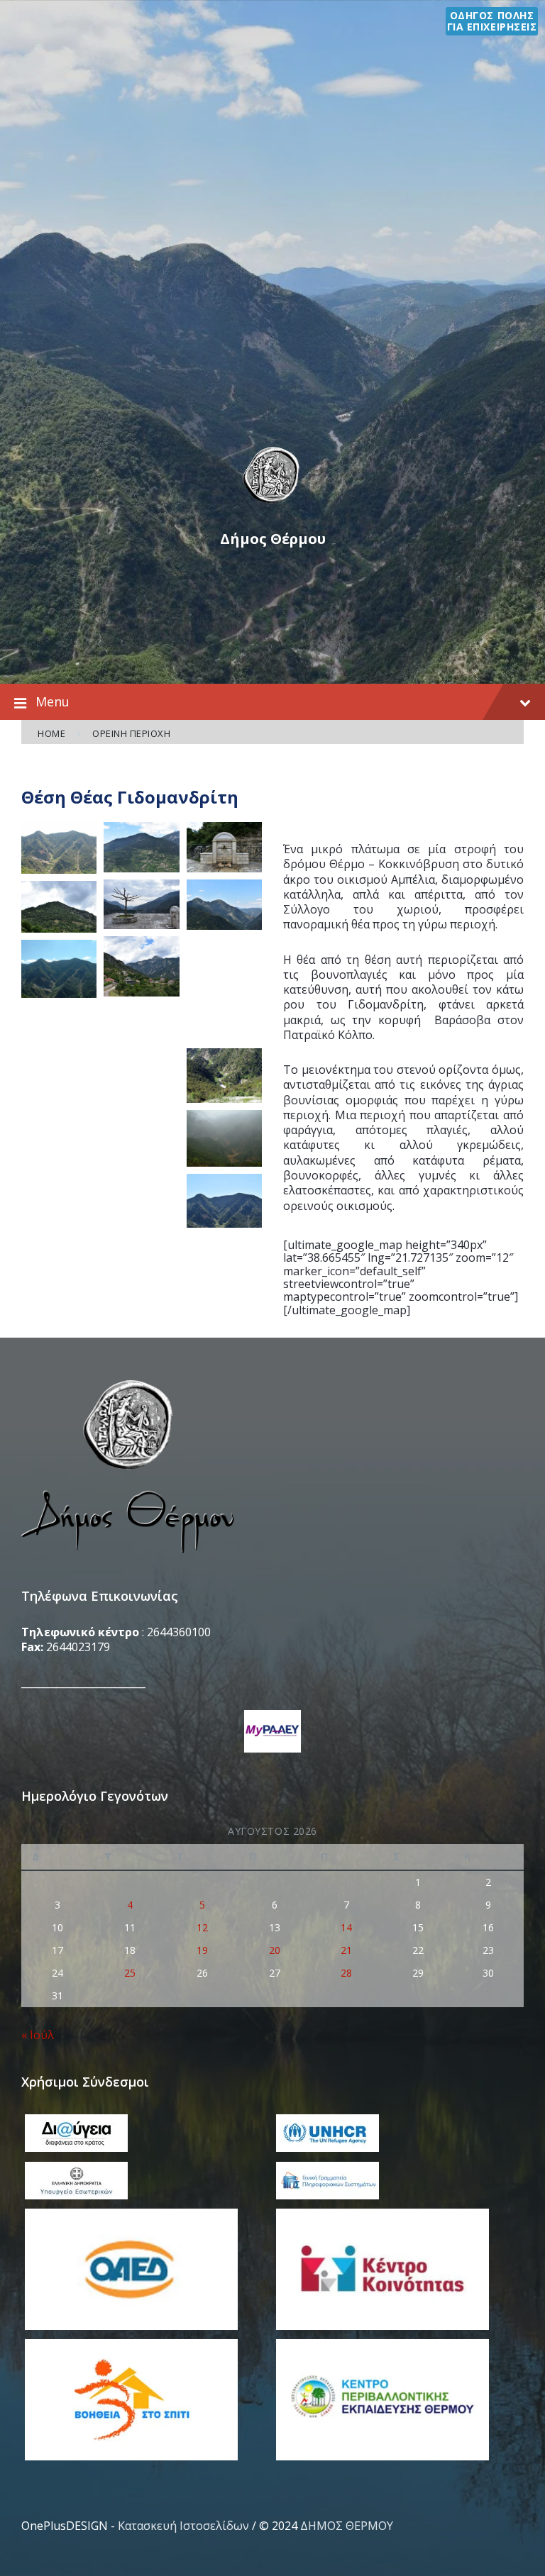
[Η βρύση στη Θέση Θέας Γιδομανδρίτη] (224, 847)
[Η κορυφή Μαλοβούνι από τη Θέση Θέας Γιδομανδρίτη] (224, 905)
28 (346, 1973)
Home (51, 733)
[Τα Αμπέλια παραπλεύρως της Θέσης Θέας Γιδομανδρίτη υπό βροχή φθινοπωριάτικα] (141, 1056)
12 (202, 1927)
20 (275, 1950)
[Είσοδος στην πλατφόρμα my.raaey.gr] (272, 1733)
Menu (53, 701)
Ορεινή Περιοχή (131, 733)
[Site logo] (272, 503)
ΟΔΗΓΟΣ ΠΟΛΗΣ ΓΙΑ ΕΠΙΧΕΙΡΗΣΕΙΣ (492, 21)
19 (202, 1950)
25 (130, 1973)
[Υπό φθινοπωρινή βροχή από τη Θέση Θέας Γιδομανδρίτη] (224, 1138)
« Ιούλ (38, 2035)
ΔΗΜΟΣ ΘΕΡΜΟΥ (347, 2526)
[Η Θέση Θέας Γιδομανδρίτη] (141, 905)
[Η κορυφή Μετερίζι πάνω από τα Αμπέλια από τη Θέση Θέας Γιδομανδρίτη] (59, 907)
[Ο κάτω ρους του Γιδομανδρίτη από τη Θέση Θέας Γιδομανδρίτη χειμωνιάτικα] (224, 989)
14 (346, 1927)
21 (346, 1950)
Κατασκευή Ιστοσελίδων (183, 2526)
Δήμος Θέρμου (273, 539)
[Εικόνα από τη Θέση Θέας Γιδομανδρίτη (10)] (59, 848)
